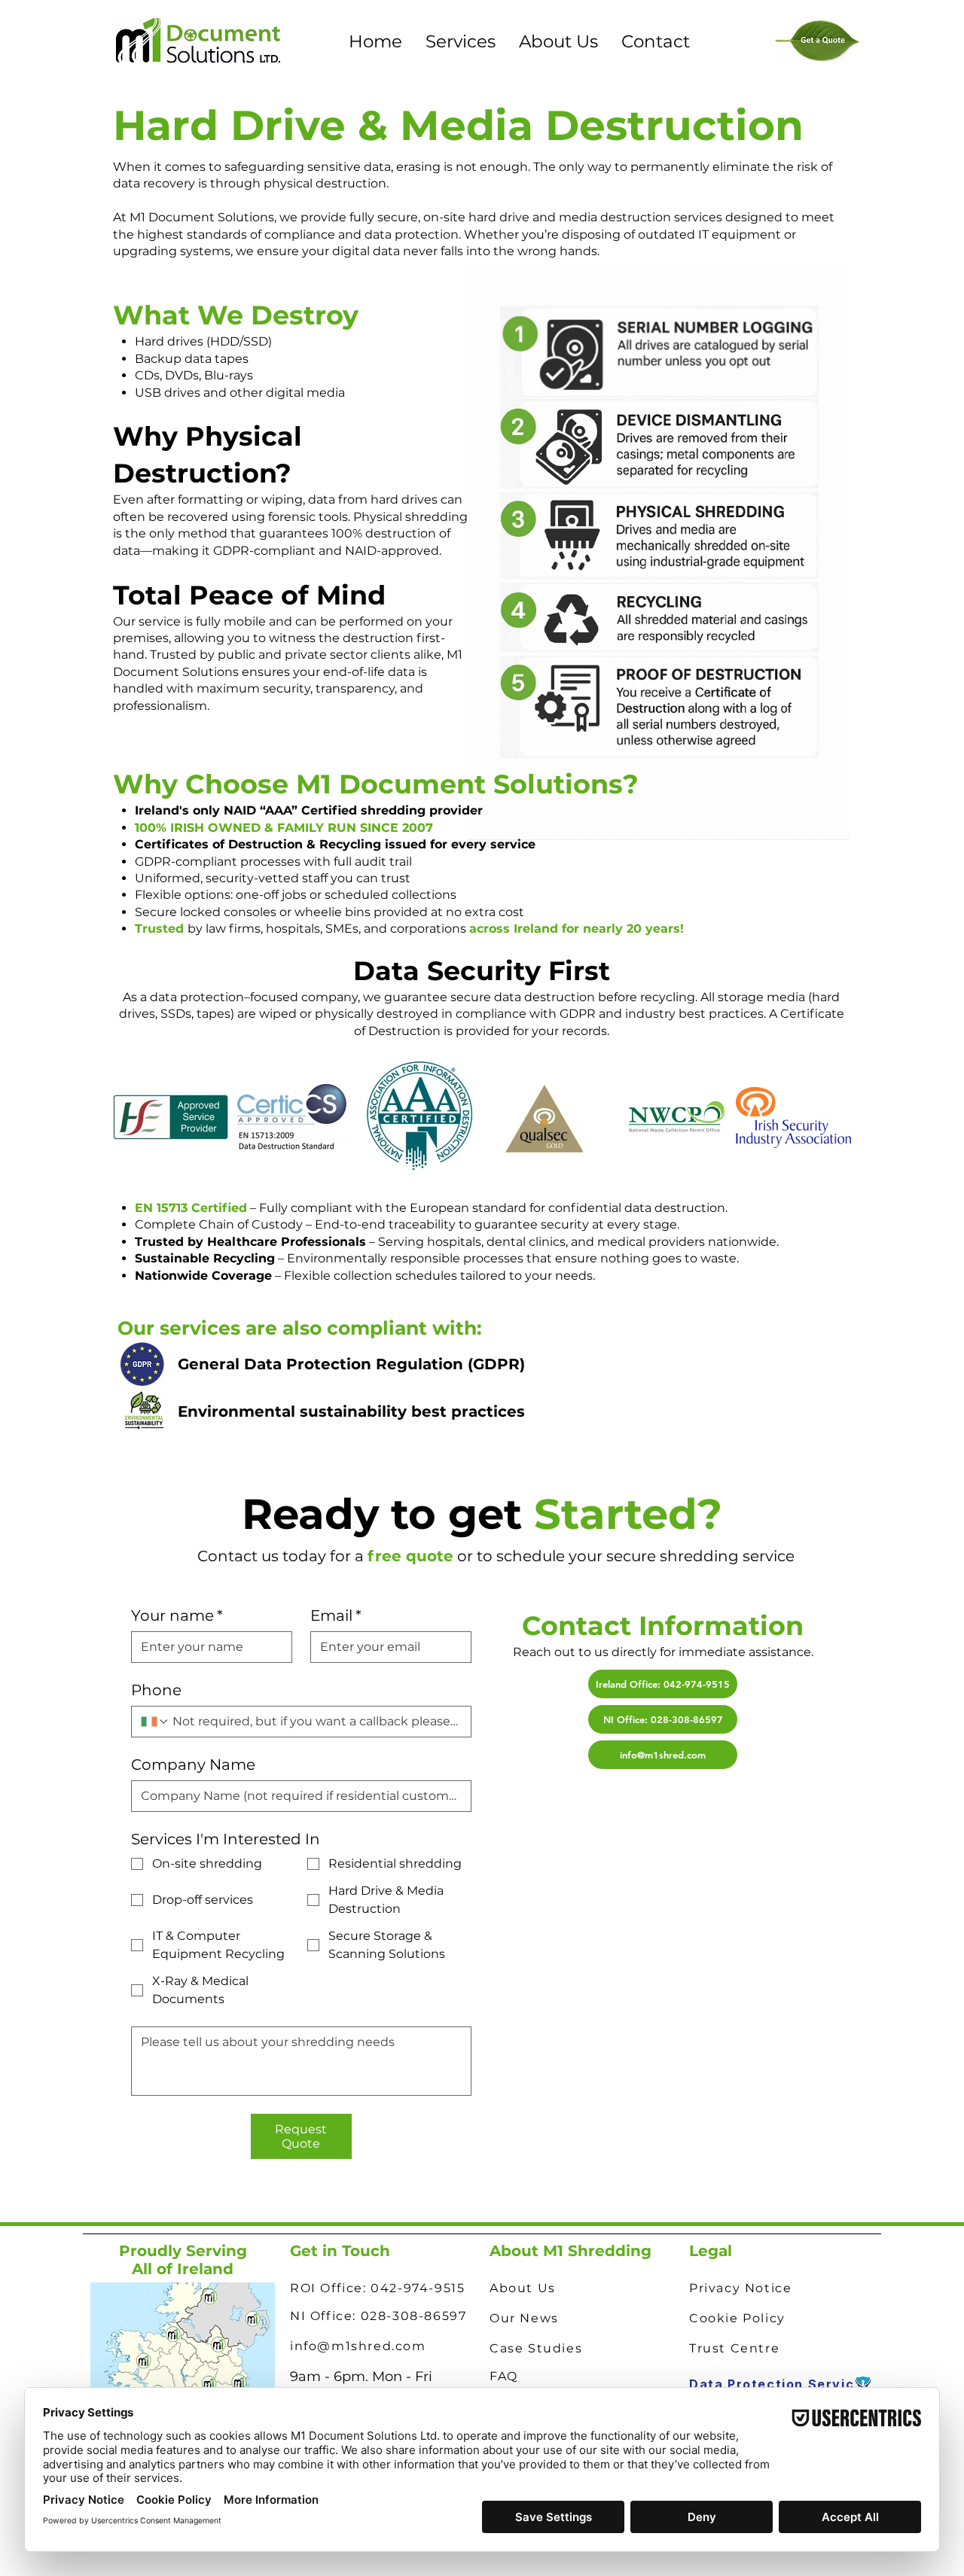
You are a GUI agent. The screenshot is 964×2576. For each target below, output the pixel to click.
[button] (461, 41)
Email (336, 1615)
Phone (156, 1690)
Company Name (193, 1765)
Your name (177, 1615)
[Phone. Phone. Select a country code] (155, 1722)
